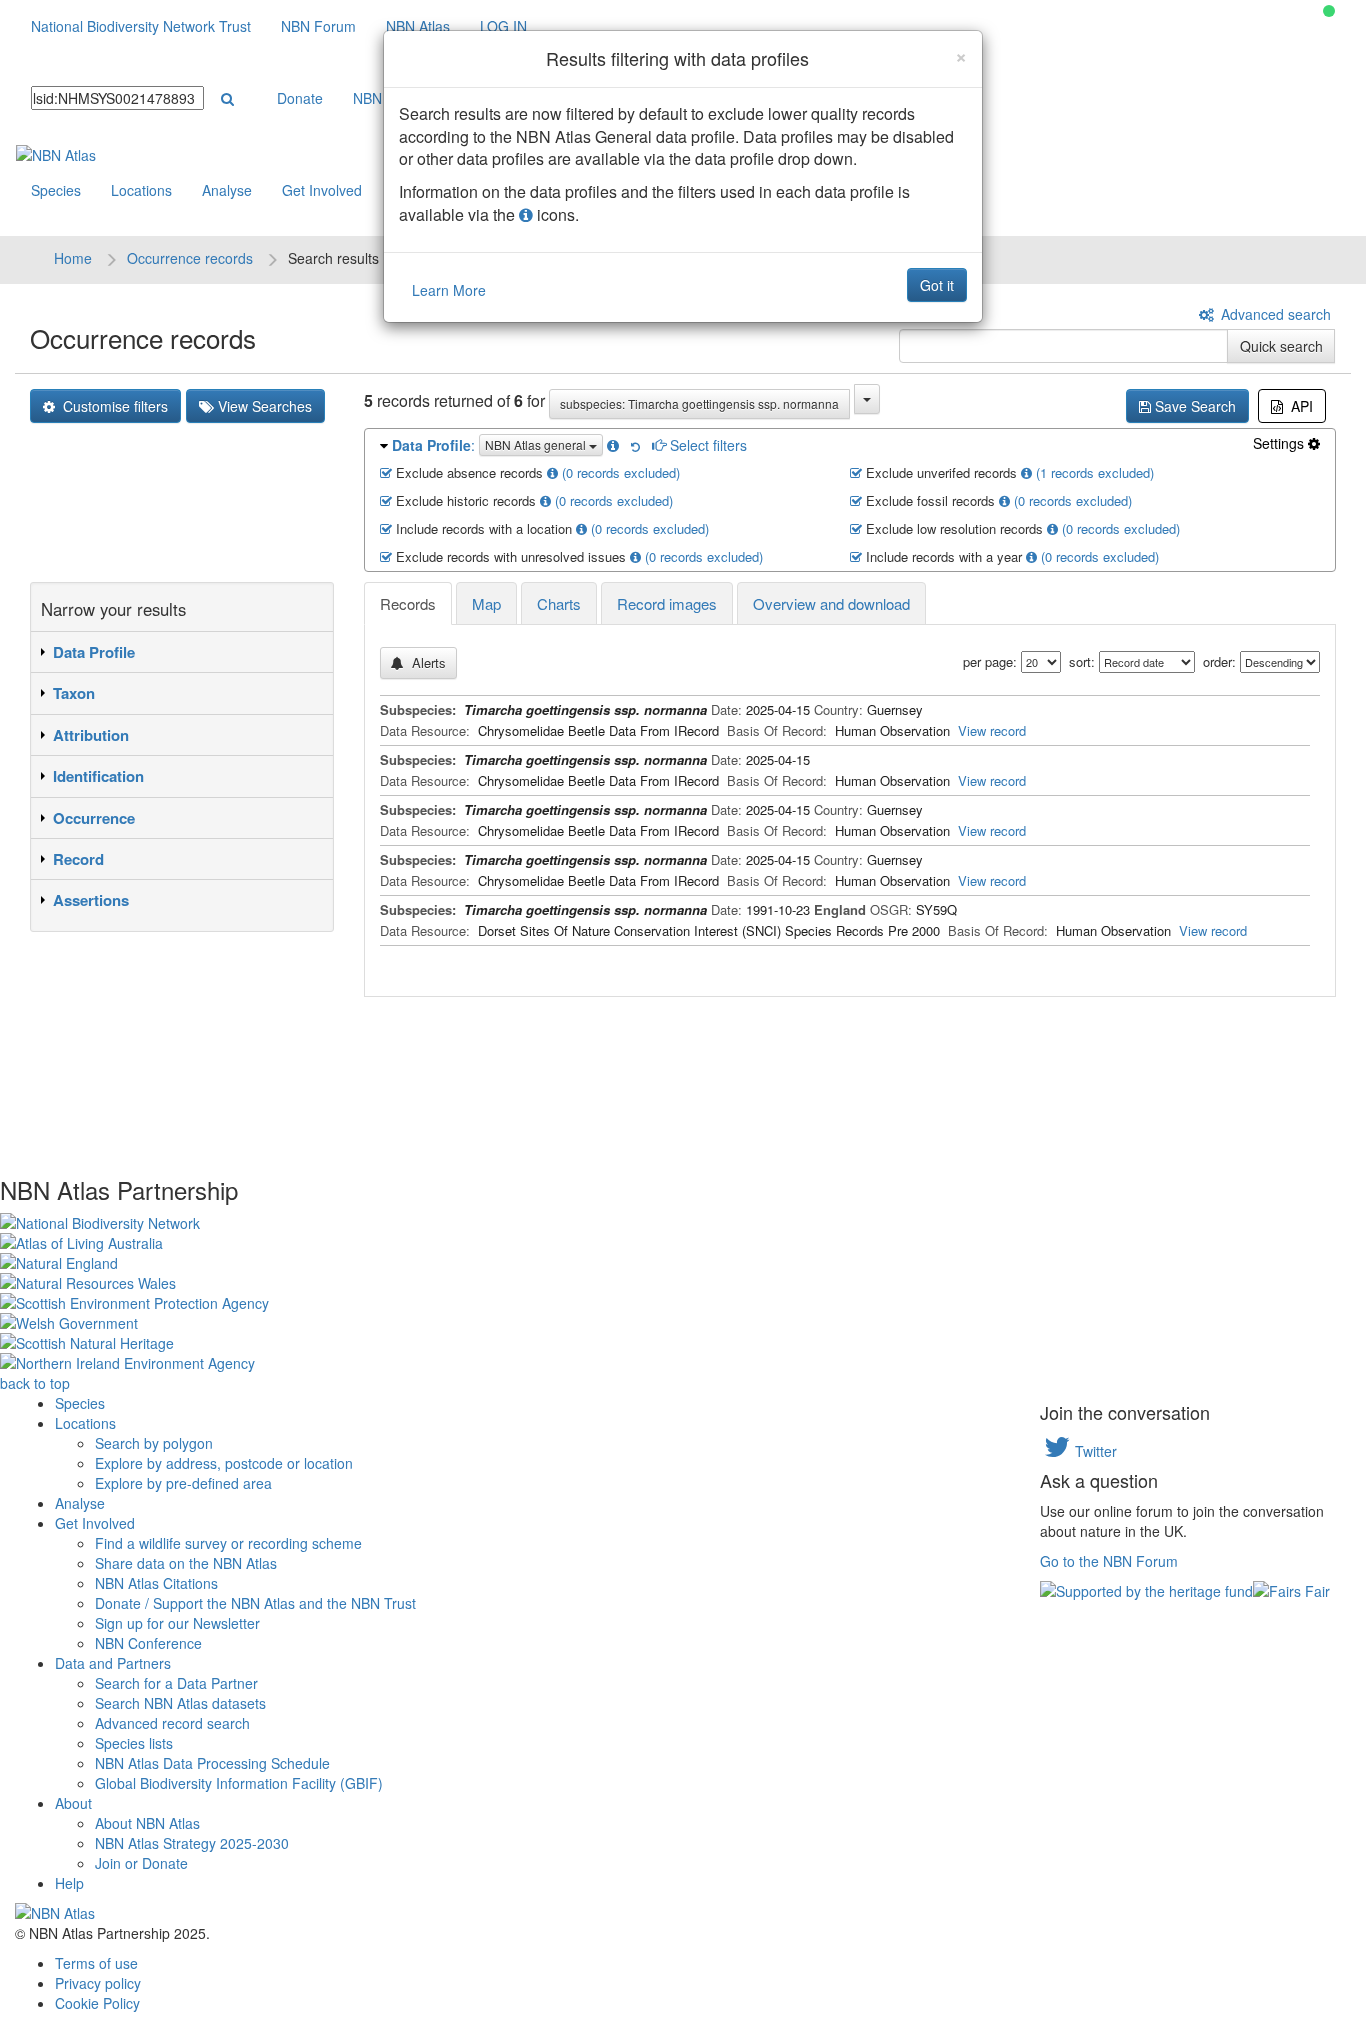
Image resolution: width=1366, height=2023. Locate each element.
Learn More (449, 290)
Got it (937, 285)
